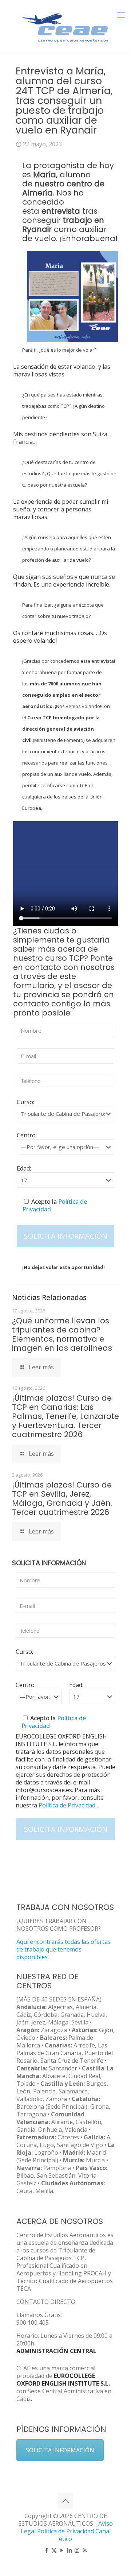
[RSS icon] (85, 2550)
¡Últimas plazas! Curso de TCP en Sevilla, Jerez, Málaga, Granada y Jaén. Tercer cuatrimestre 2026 (62, 1498)
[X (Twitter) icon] (54, 2550)
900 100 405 (33, 2322)
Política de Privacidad (68, 1805)
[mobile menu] (121, 15)
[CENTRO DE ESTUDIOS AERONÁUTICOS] (65, 26)
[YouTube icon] (62, 2550)
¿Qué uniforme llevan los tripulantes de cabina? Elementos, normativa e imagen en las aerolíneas (62, 1334)
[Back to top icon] (65, 2501)
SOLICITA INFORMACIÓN (60, 2450)
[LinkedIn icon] (69, 2550)
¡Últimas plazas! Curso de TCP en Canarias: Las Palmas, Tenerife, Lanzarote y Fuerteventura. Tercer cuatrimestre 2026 (65, 1416)
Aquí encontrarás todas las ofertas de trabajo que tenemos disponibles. (63, 1949)
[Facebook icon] (46, 2550)
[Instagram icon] (77, 2550)
